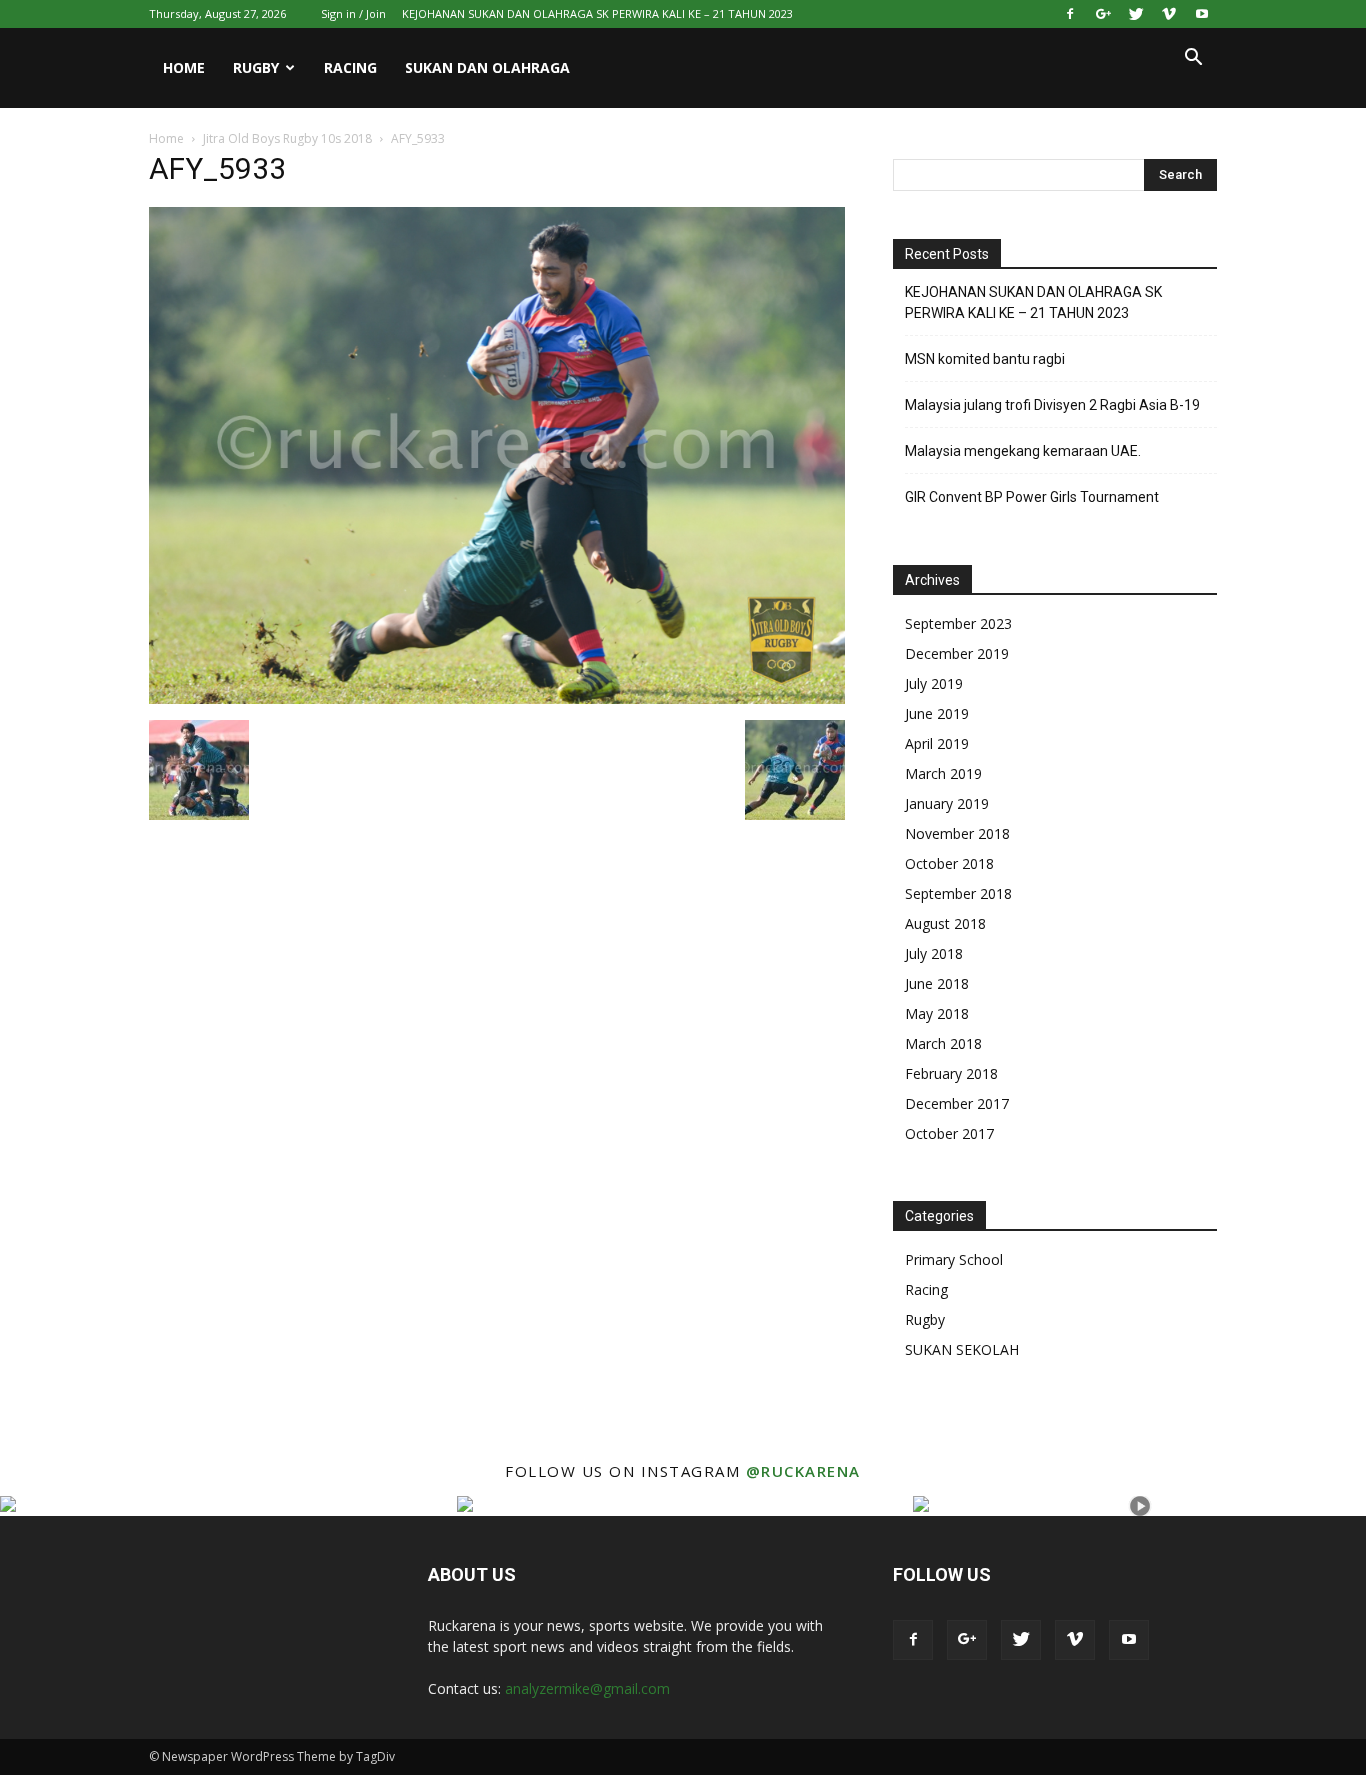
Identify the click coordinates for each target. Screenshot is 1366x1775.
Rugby (256, 67)
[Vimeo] (1169, 14)
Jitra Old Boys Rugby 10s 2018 (287, 138)
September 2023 (958, 623)
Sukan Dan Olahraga (487, 67)
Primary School (954, 1259)
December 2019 (957, 653)
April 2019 (937, 743)
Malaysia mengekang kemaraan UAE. (1023, 451)
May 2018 (937, 1013)
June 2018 (937, 983)
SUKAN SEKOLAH (962, 1349)
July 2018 (934, 953)
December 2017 (957, 1103)
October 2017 (949, 1133)
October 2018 (949, 863)
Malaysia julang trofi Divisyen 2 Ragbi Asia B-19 (1052, 405)
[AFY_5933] (497, 699)
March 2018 (943, 1043)
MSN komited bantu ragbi (985, 359)
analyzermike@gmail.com (587, 1688)
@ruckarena (803, 1471)
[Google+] (1103, 14)
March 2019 (943, 773)
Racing (350, 67)
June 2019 (937, 713)
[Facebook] (1070, 14)
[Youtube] (1202, 14)
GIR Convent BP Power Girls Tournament (1032, 497)
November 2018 (957, 833)
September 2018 (958, 893)
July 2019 (934, 683)
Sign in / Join (353, 13)
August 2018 (945, 923)
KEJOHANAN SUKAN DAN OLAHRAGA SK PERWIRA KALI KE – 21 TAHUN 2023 (597, 13)
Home (184, 67)
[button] (1193, 59)
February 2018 (951, 1073)
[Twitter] (1136, 14)
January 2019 (947, 803)
